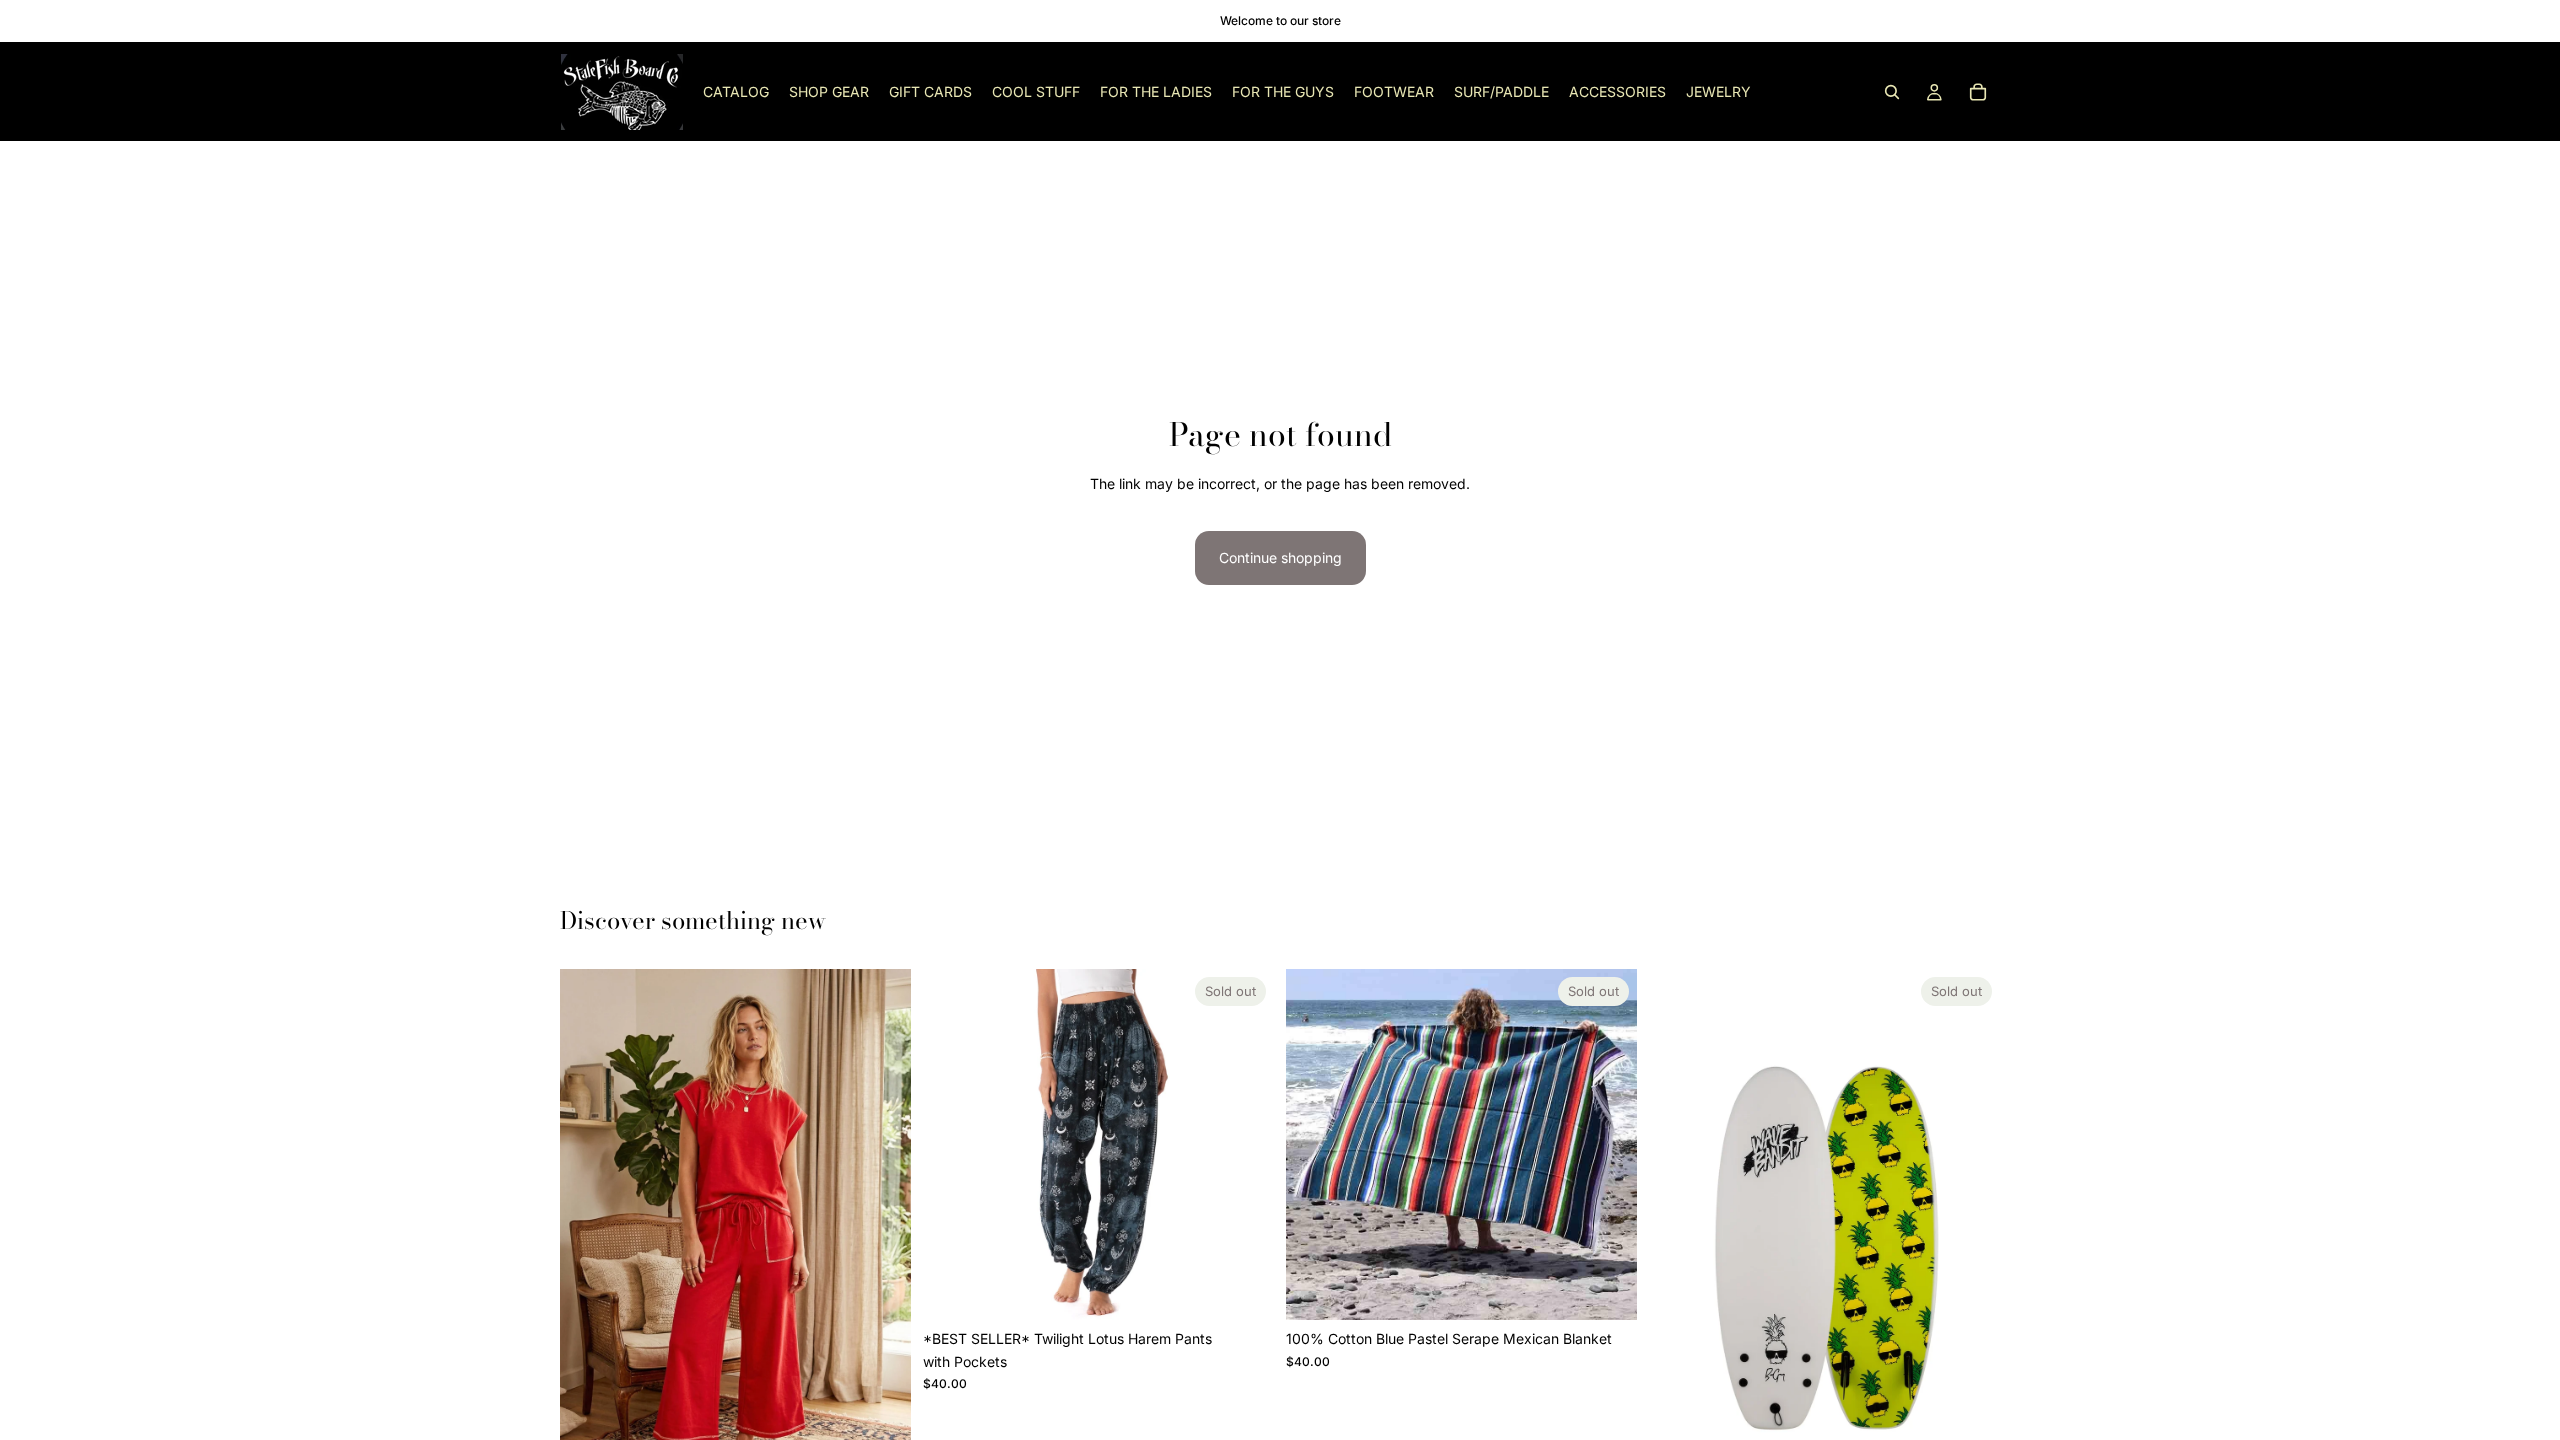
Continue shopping (1280, 557)
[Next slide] (881, 1233)
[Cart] (1978, 92)
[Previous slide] (590, 1233)
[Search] (1892, 92)
